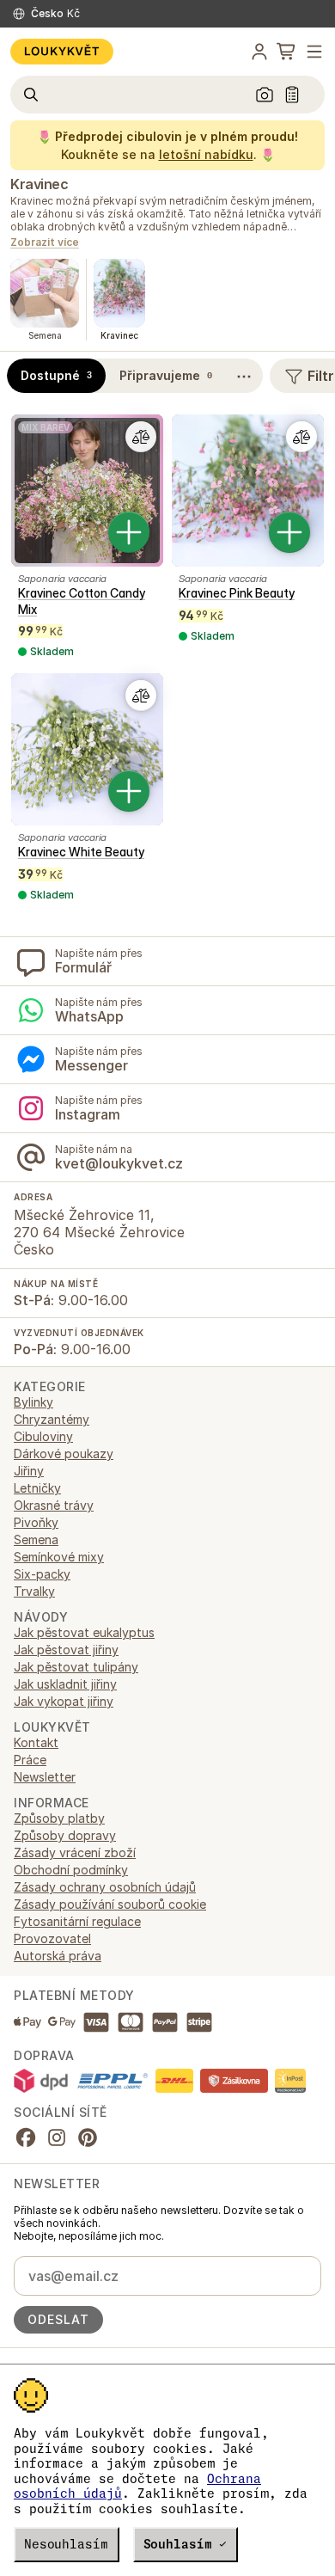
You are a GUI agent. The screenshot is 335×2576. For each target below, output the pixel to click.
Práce (30, 1760)
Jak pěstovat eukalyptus (84, 1632)
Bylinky (33, 1402)
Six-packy (42, 1574)
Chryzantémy (52, 1419)
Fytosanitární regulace (77, 1921)
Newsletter (45, 1777)
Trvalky (34, 1591)
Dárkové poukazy (64, 1454)
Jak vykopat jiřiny (64, 1701)
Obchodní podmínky (71, 1870)
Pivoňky (36, 1522)
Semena (36, 1539)
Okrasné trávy (54, 1505)
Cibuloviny (43, 1436)
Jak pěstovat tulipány (76, 1667)
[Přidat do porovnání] (141, 437)
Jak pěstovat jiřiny (66, 1650)
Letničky (37, 1488)
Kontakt (36, 1742)
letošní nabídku (206, 154)
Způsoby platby (59, 1818)
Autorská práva (58, 1956)
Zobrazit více (45, 243)
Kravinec (39, 184)
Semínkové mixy (59, 1557)
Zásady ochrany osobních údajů (105, 1887)
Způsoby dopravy (65, 1835)
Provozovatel (52, 1938)
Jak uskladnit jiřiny (65, 1684)
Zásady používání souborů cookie (110, 1904)
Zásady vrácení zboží (75, 1852)
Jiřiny (29, 1471)
